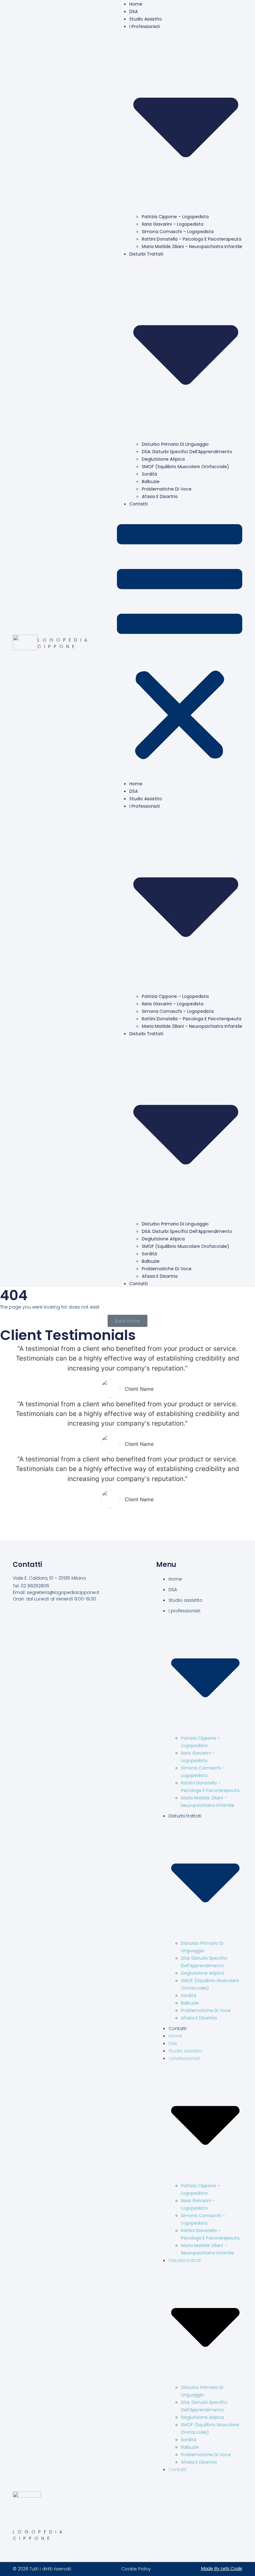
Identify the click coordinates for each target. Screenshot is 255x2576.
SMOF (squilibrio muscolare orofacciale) (185, 467)
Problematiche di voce (167, 489)
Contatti (139, 504)
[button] (180, 644)
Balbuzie (151, 482)
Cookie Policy (136, 2569)
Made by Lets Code (222, 2569)
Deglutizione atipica (163, 459)
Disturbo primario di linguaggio (175, 444)
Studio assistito (146, 19)
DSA (134, 12)
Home (136, 784)
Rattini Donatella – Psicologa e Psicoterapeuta (192, 239)
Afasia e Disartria (160, 496)
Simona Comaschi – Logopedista (178, 232)
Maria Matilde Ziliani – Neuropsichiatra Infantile (192, 247)
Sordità (149, 474)
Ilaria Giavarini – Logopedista (173, 224)
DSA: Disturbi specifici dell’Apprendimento (187, 452)
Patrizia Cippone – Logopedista (175, 217)
